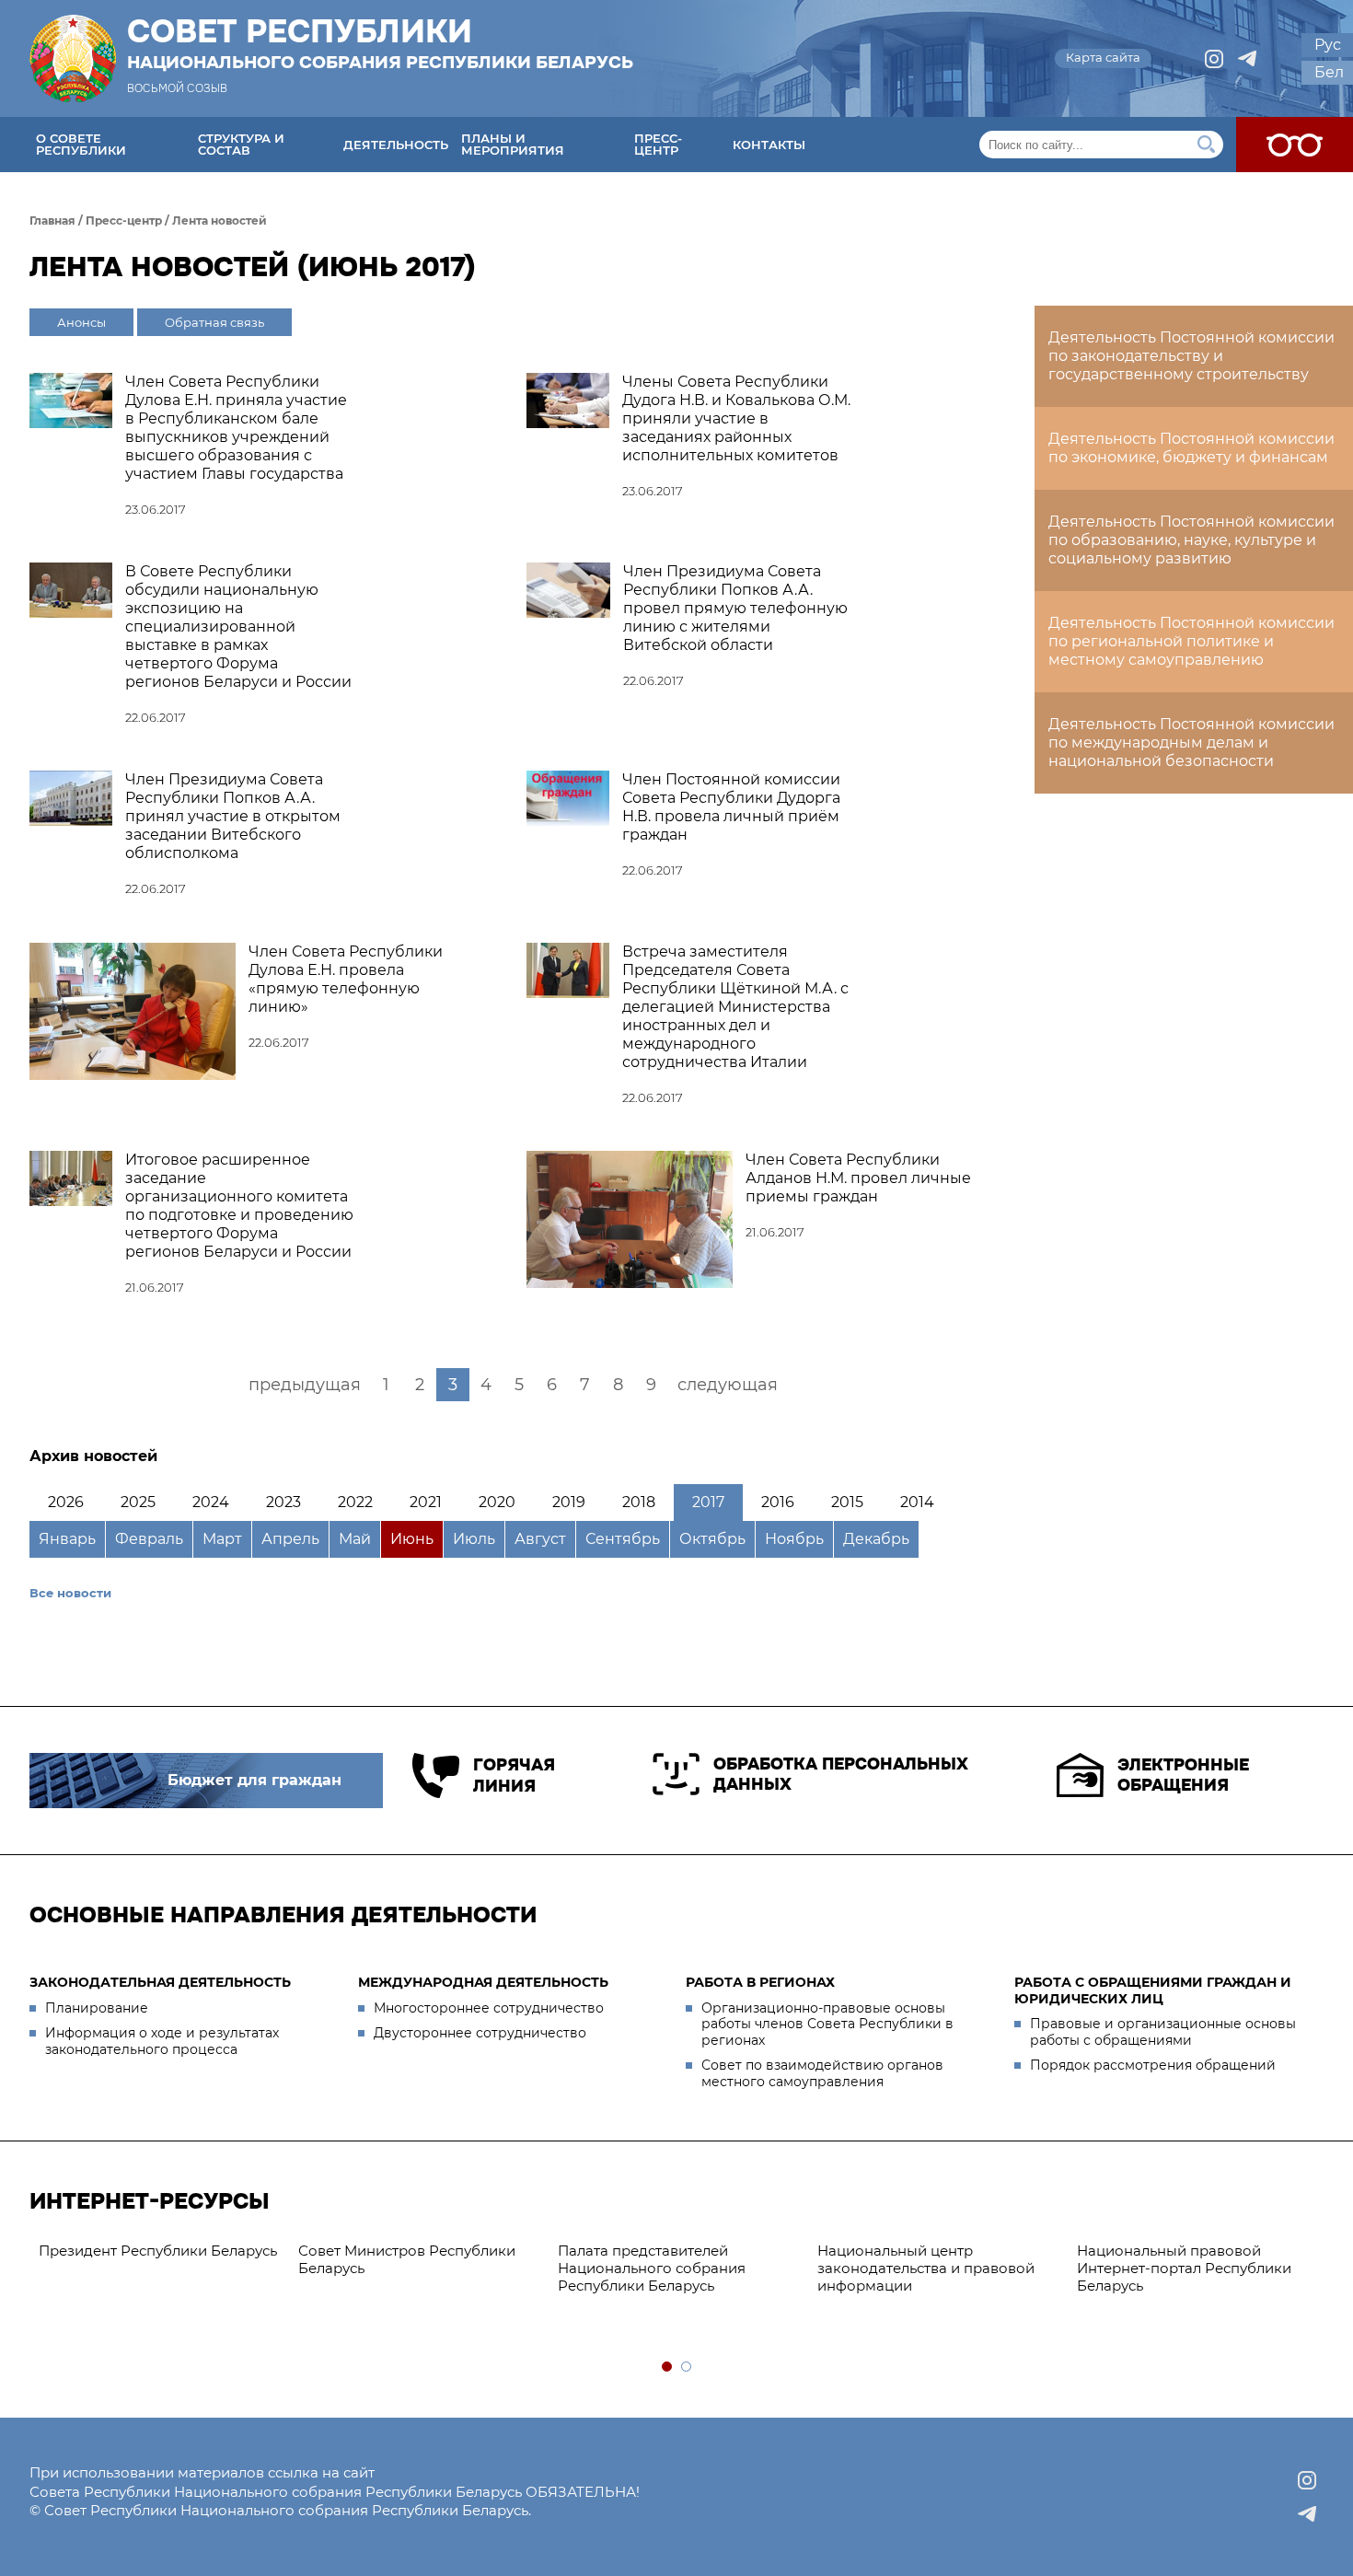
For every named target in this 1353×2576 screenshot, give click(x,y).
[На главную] (73, 58)
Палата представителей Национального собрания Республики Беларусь (652, 2268)
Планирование (97, 2008)
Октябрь (712, 1539)
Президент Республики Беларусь (158, 2251)
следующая (728, 1385)
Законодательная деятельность (160, 1982)
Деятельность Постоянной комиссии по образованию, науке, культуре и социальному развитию (1191, 540)
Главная (52, 220)
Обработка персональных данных (841, 1775)
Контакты (769, 145)
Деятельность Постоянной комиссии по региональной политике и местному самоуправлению (1191, 641)
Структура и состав (241, 144)
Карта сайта (1103, 57)
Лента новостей (220, 220)
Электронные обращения (1183, 1775)
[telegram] (1247, 59)
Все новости (70, 1593)
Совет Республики (380, 43)
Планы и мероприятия (513, 144)
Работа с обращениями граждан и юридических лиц (1153, 1990)
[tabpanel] (159, 2251)
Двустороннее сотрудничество (480, 2033)
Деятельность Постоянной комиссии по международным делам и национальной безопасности (1191, 743)
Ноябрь (794, 1539)
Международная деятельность (483, 1982)
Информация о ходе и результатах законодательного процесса (162, 2041)
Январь (67, 1539)
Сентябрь (623, 1539)
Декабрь (876, 1539)
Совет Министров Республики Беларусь (407, 2259)
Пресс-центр (658, 144)
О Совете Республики (81, 144)
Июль (474, 1539)
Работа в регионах (760, 1982)
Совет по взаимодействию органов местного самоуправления (822, 2073)
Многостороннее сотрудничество (489, 2008)
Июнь (412, 1539)
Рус (1328, 45)
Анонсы (81, 322)
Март (222, 1539)
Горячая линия (514, 1775)
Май (355, 1539)
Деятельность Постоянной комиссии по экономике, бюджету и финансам (1191, 448)
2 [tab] (687, 2367)
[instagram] (1214, 59)
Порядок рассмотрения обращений (1153, 2065)
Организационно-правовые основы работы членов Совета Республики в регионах (827, 2024)
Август (540, 1539)
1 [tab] (668, 2367)
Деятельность (396, 145)
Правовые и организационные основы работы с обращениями (1163, 2032)
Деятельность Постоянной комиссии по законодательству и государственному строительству (1191, 356)
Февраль (149, 1539)
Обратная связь (214, 322)
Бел (1329, 72)
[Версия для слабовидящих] (1295, 145)
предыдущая (305, 1385)
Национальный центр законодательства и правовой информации (926, 2268)
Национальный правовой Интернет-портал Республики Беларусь (1184, 2268)
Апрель (290, 1539)
